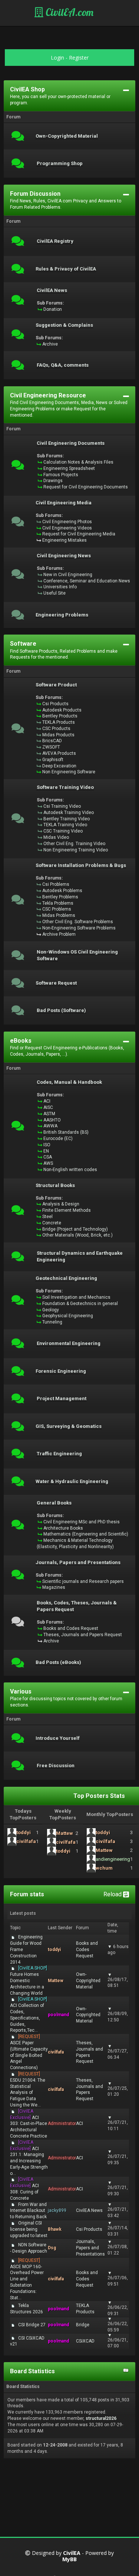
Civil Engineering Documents (71, 443)
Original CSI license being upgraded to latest (29, 2229)
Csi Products (55, 704)
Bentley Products (60, 716)
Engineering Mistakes (64, 540)
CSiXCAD (85, 2341)
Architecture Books (63, 1528)
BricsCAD (52, 741)
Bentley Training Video (67, 819)
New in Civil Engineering (68, 575)
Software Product (56, 685)
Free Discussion (56, 1766)
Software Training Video (65, 787)
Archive (50, 344)
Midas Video (56, 837)
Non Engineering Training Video (76, 850)
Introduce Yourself (58, 1738)
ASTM (49, 1114)
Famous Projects (61, 475)
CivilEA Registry (55, 241)
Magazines (54, 1587)
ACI (47, 1101)
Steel (47, 1217)
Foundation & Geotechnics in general (80, 1304)
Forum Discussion (35, 194)
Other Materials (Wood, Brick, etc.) (77, 1235)
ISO (47, 1145)
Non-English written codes (70, 1170)
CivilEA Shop (27, 89)
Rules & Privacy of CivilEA (66, 269)
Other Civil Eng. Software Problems (78, 922)
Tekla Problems (58, 903)
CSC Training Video (63, 831)
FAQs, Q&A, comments (63, 365)
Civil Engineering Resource (48, 395)
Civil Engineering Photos (67, 522)
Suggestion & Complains (64, 325)
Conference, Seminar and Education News (87, 581)
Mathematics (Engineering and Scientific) (86, 1534)
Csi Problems (56, 884)
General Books (54, 1503)
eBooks (21, 1041)
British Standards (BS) (66, 1132)
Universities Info (60, 587)
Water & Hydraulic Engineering (72, 1482)
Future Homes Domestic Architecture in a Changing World (29, 1980)
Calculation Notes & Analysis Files (78, 462)
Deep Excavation (59, 766)
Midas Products (58, 735)
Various (21, 1691)
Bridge (83, 2325)
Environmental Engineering (69, 1344)
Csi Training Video (62, 806)
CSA (48, 1157)
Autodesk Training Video (69, 813)
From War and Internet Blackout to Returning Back (28, 2211)
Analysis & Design (61, 1204)
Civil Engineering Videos (67, 528)
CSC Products (56, 729)
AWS (48, 1163)
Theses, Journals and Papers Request (83, 1635)
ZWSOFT (51, 747)
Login (57, 58)
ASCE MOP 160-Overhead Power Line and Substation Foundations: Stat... (27, 2279)
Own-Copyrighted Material (67, 136)
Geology (51, 1310)
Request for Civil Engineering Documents (86, 487)
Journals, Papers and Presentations (78, 1563)
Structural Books (55, 1186)
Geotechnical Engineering (66, 1278)
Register (79, 58)
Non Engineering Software (69, 772)
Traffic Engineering (59, 1454)
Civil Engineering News (64, 556)
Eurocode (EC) (58, 1139)
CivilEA (72, 2553)
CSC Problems (57, 909)
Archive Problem (59, 934)
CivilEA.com (68, 12)
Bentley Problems (60, 897)
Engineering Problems (62, 615)
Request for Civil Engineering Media (79, 534)
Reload (113, 1894)
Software (23, 644)
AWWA (50, 1126)
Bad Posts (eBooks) (58, 1662)
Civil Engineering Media (64, 503)
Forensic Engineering (61, 1371)
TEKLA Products (59, 722)
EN (46, 1151)
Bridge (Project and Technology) (75, 1229)
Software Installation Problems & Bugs (81, 865)
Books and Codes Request (71, 1628)
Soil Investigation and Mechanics (76, 1297)
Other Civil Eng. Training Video (74, 844)
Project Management (62, 1399)
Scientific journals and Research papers (83, 1581)
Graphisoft (53, 760)
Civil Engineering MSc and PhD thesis (82, 1522)
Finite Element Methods (67, 1210)
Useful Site (54, 593)
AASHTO (52, 1120)
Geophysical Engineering (68, 1316)
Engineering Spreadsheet (69, 468)
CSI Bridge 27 (32, 2325)
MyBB (69, 2560)
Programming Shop (60, 164)
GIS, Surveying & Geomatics (69, 1426)
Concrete (52, 1223)
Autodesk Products (62, 710)
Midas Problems (59, 915)
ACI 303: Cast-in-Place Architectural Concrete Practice (29, 2124)
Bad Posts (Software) (61, 1010)
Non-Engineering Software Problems (79, 928)
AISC (48, 1107)
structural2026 (101, 2418)
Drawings (53, 481)
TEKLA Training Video (65, 825)
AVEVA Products (59, 753)
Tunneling (52, 1322)
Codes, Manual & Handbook (69, 1082)
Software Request (56, 983)
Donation (53, 309)
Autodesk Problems (62, 891)
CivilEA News (52, 290)
